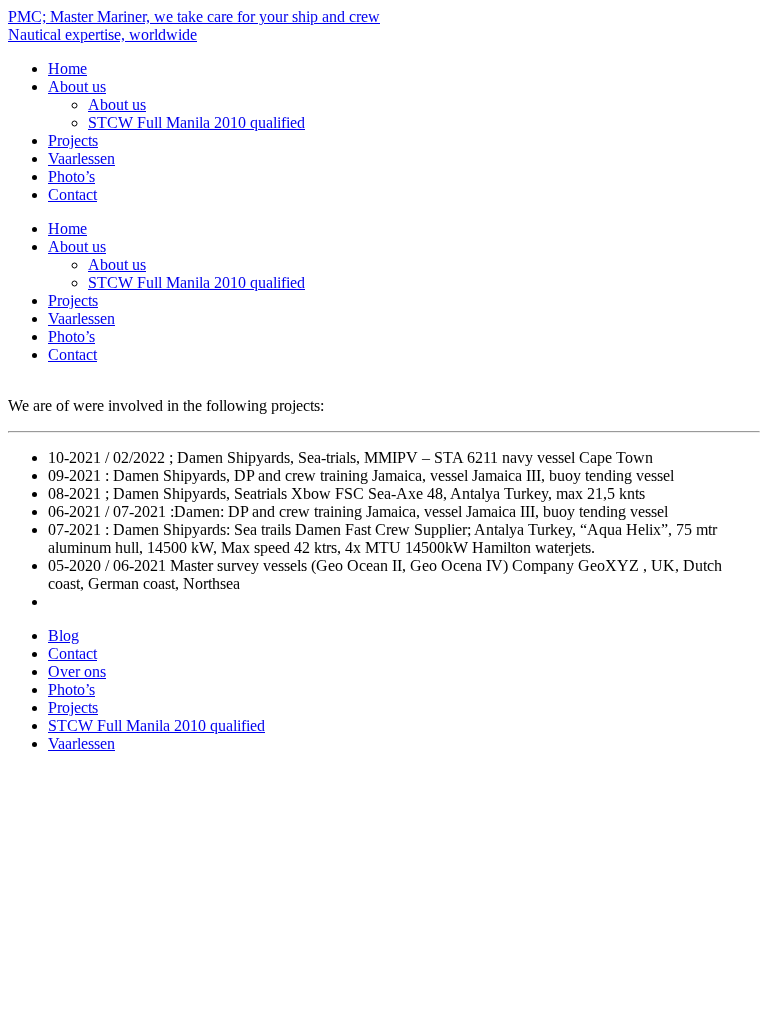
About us (77, 86)
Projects (73, 140)
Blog (63, 635)
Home (67, 68)
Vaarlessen (81, 158)
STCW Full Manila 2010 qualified (196, 122)
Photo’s (71, 176)
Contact (72, 194)
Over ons (77, 671)
